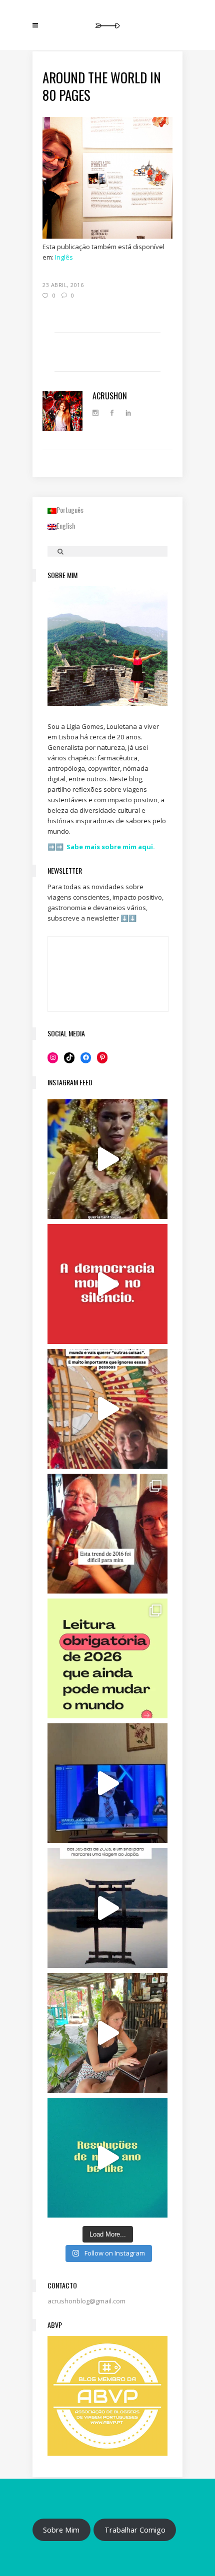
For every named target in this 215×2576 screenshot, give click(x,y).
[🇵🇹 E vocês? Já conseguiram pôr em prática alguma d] (107, 2158)
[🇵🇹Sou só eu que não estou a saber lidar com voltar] (107, 2033)
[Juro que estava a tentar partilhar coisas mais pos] (107, 1284)
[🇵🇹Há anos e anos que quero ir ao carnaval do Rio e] (107, 1159)
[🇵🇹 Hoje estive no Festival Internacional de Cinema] (107, 1658)
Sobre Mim (61, 2530)
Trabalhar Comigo (135, 2530)
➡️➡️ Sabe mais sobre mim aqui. (101, 847)
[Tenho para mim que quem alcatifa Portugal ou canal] (107, 1783)
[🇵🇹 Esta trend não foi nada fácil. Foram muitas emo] (107, 1534)
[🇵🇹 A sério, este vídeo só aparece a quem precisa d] (107, 1908)
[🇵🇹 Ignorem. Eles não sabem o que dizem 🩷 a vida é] (107, 1409)
